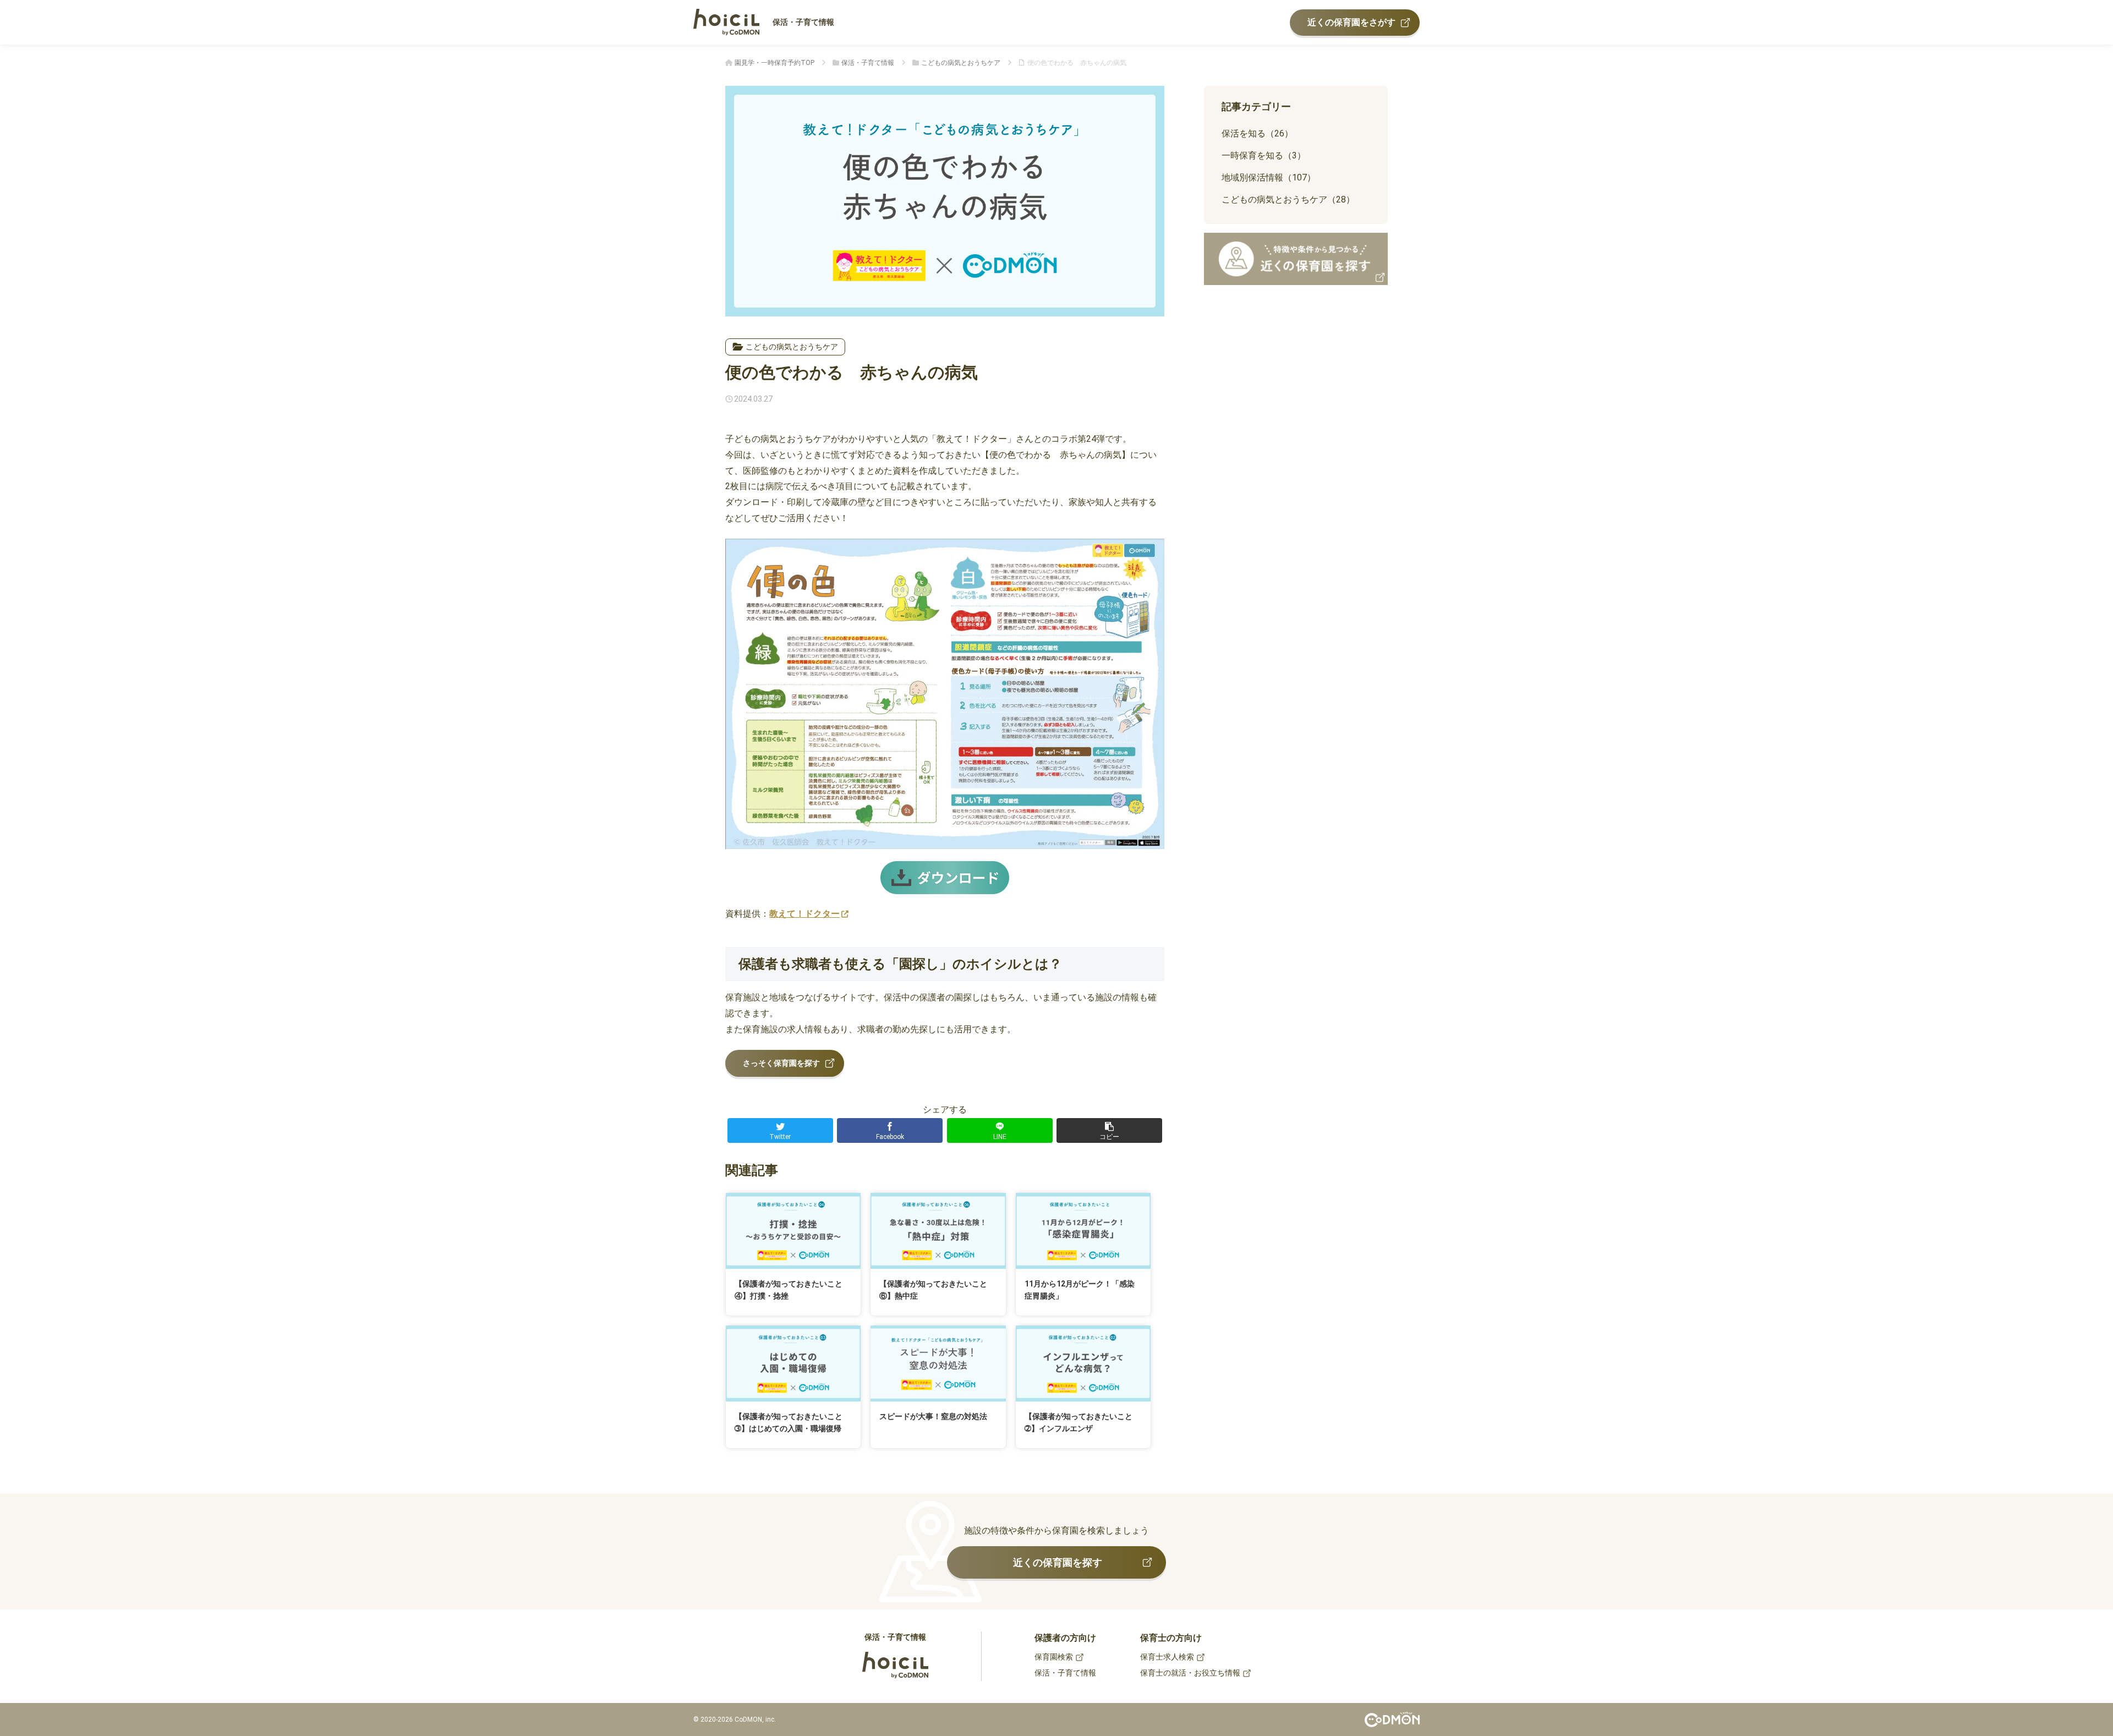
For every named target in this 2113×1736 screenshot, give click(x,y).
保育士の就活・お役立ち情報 (1190, 1673)
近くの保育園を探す (1058, 1562)
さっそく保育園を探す (781, 1063)
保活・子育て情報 (803, 22)
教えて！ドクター (804, 914)
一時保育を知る (1264, 155)
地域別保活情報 (1269, 177)
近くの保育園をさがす (1351, 22)
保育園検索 (1054, 1657)
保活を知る (1257, 133)
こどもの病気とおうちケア (792, 347)
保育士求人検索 (1167, 1657)
